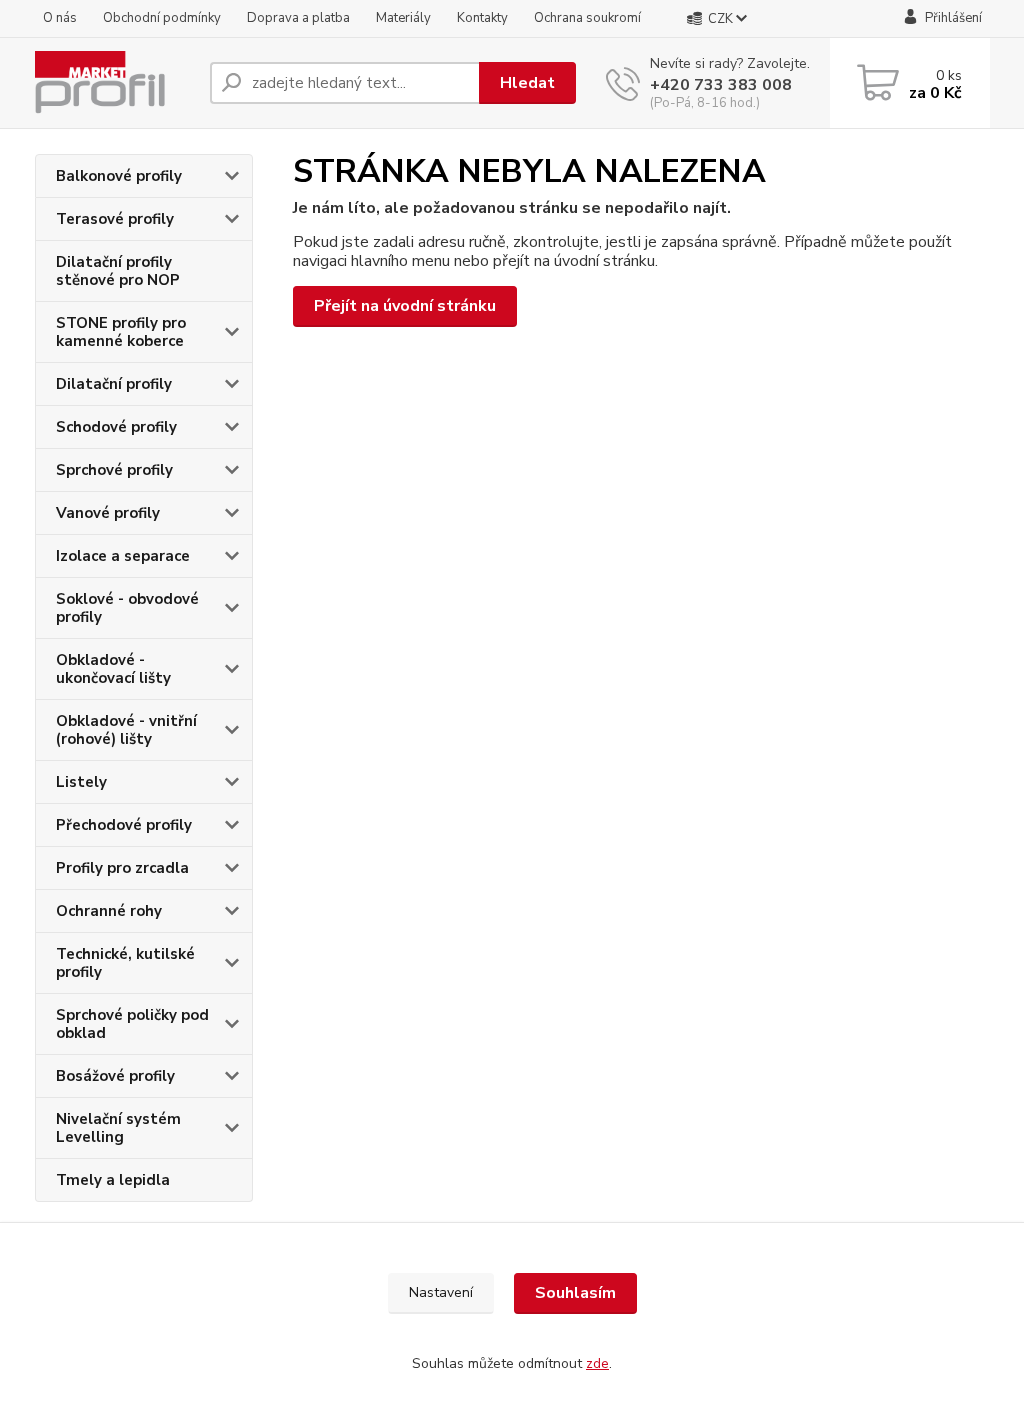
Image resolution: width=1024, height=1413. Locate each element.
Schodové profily (116, 427)
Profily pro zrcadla (122, 868)
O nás (60, 18)
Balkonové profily (119, 176)
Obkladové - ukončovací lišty (113, 669)
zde (597, 1363)
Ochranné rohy (109, 911)
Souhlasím (575, 1293)
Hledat (527, 83)
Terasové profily (115, 219)
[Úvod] (114, 83)
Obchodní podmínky (162, 18)
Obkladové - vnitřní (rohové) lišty (126, 730)
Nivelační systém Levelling (118, 1128)
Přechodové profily (124, 825)
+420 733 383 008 (721, 85)
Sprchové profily (114, 470)
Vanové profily (108, 513)
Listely (81, 782)
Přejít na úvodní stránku (405, 306)
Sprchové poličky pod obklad (132, 1024)
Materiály (403, 18)
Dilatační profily (114, 384)
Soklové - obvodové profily (127, 608)
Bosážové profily (115, 1076)
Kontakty (482, 18)
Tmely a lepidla (113, 1180)
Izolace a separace (123, 556)
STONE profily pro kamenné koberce (121, 332)
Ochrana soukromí (587, 18)
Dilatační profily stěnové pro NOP (118, 271)
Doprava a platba (298, 18)
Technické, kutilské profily (125, 963)
